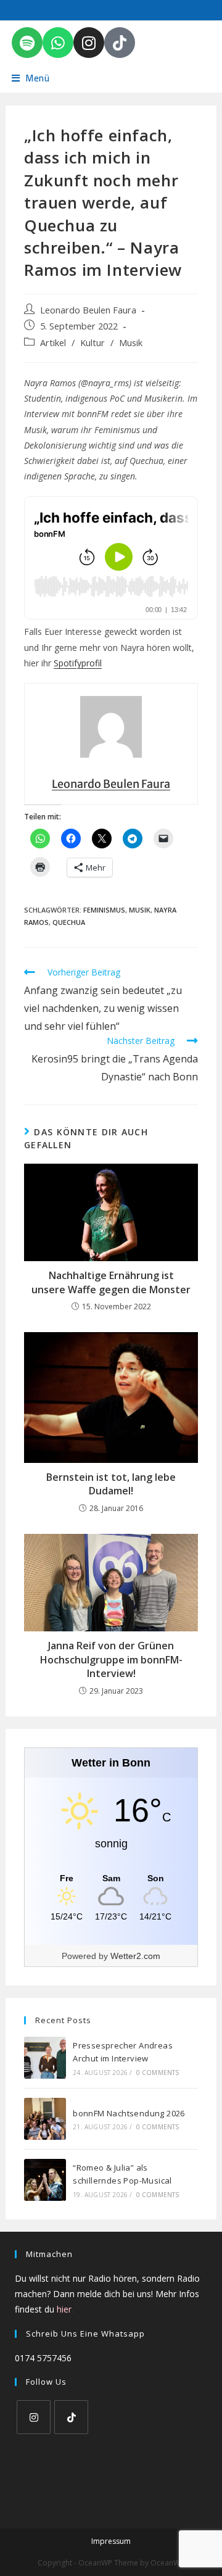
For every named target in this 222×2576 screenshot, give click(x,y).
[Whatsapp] (58, 43)
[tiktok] (71, 2417)
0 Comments (158, 2073)
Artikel (53, 343)
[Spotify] (27, 43)
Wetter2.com (135, 1956)
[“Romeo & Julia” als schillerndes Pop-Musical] (45, 2180)
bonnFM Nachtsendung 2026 (129, 2113)
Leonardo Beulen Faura (88, 310)
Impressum (111, 2541)
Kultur (92, 343)
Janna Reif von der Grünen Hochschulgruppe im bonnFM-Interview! (111, 1659)
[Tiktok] (120, 43)
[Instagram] (89, 43)
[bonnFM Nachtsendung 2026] (45, 2119)
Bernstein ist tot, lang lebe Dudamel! (111, 1484)
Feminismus (104, 910)
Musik (131, 343)
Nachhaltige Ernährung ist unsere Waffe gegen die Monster (111, 1282)
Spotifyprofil (78, 663)
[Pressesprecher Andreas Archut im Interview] (45, 2058)
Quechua (69, 922)
